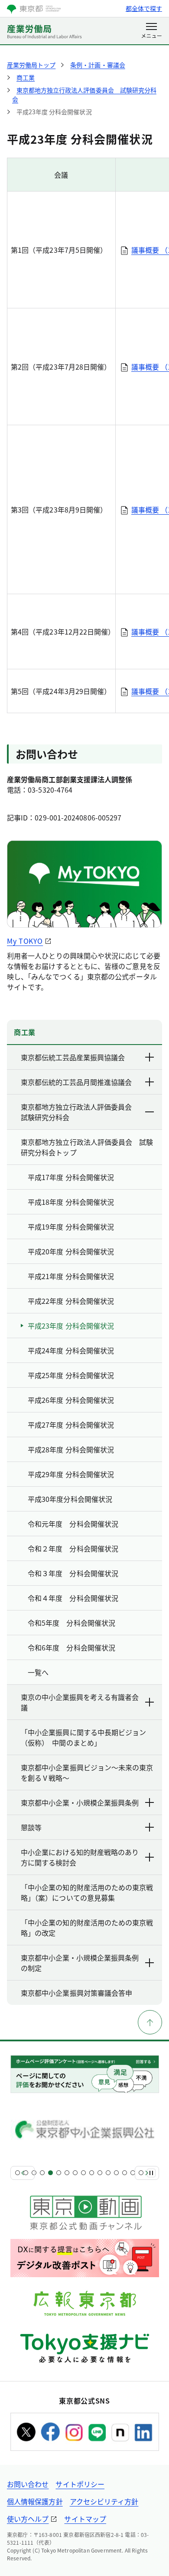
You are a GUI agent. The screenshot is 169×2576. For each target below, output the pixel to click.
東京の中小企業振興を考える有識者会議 (80, 1702)
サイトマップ (85, 2519)
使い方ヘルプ (28, 2519)
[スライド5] (50, 2173)
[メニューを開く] (151, 31)
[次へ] (147, 2173)
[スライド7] (67, 2173)
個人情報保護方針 (35, 2501)
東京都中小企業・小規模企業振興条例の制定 (80, 1963)
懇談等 (31, 1827)
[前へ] (23, 2173)
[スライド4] (42, 2173)
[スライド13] (116, 2173)
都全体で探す (144, 8)
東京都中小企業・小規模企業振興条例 (80, 1802)
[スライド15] (133, 2173)
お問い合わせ (28, 2484)
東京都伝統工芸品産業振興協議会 (73, 1057)
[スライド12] (108, 2173)
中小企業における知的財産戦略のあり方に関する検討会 (80, 1857)
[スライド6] (59, 2173)
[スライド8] (75, 2173)
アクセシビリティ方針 (104, 2501)
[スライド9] (83, 2173)
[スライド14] (125, 2173)
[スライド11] (100, 2173)
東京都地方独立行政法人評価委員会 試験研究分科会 (80, 1112)
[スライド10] (92, 2173)
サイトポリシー (80, 2484)
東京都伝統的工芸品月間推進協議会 (76, 1082)
